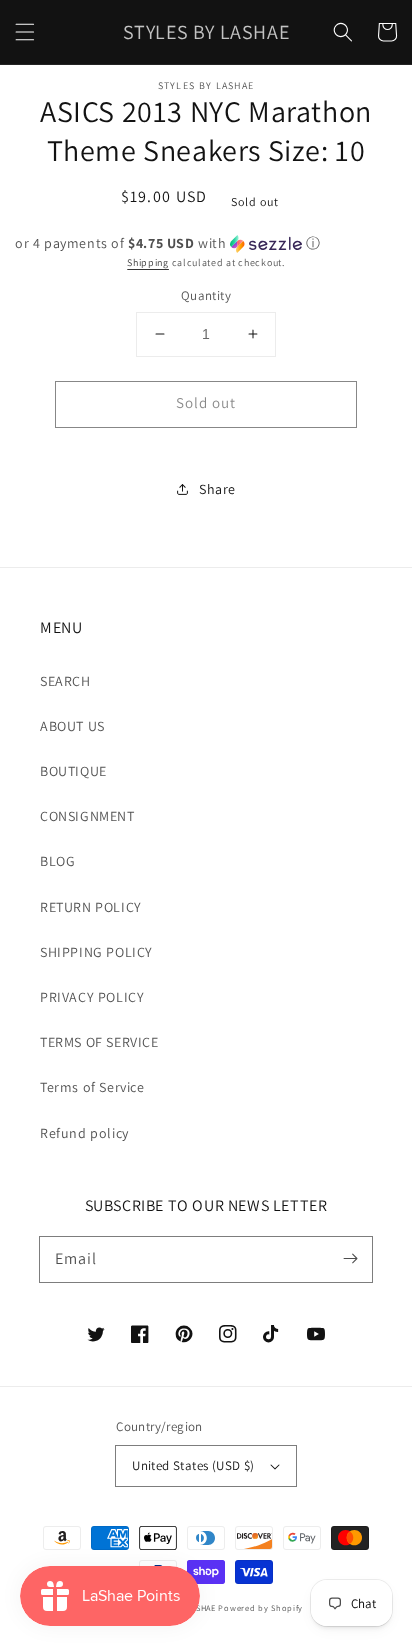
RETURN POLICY (91, 907)
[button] (25, 32)
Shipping (148, 262)
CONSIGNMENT (87, 816)
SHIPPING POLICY (96, 952)
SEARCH (65, 681)
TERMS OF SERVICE (99, 1042)
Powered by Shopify (260, 1607)
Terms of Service (92, 1087)
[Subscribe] (350, 1259)
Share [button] (217, 489)
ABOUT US (72, 726)
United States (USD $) (193, 1465)
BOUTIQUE (73, 771)
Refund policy (84, 1133)
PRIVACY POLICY (92, 997)
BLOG (57, 861)
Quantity (206, 295)
